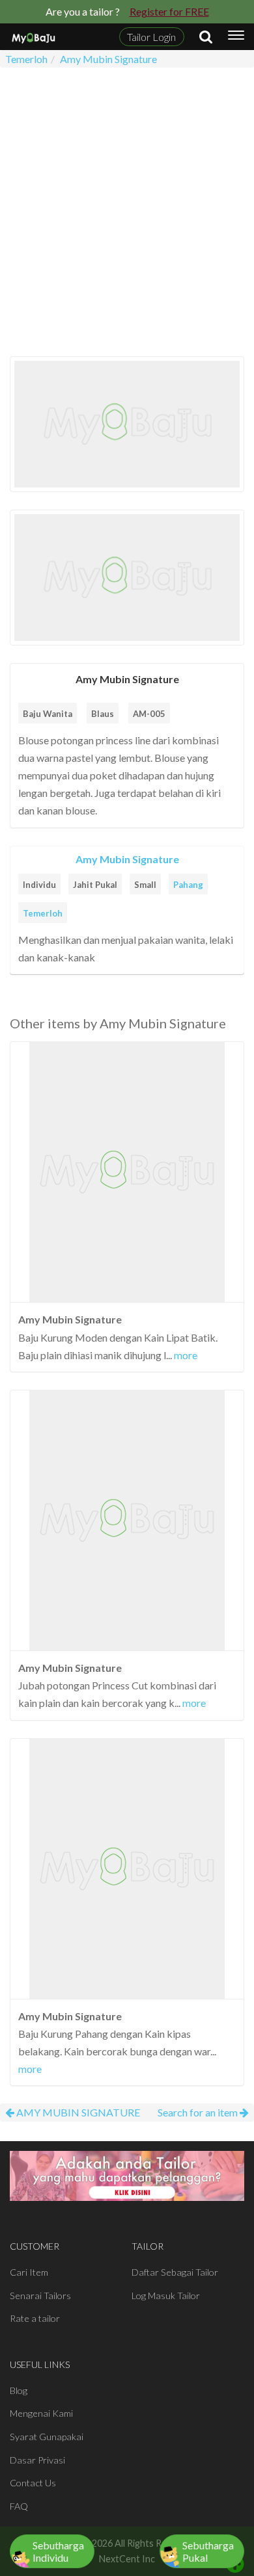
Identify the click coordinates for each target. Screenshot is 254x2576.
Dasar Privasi (37, 2460)
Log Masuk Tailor (166, 2296)
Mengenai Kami (41, 2413)
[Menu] (236, 37)
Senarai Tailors (40, 2296)
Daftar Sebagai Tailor (175, 2272)
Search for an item (199, 2112)
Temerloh (43, 913)
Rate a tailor (35, 2318)
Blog (19, 2390)
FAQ (19, 2506)
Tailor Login (151, 37)
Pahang (188, 885)
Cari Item (29, 2272)
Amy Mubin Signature (127, 859)
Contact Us (33, 2483)
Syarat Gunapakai (47, 2437)
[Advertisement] (127, 212)
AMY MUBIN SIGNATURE (77, 2112)
